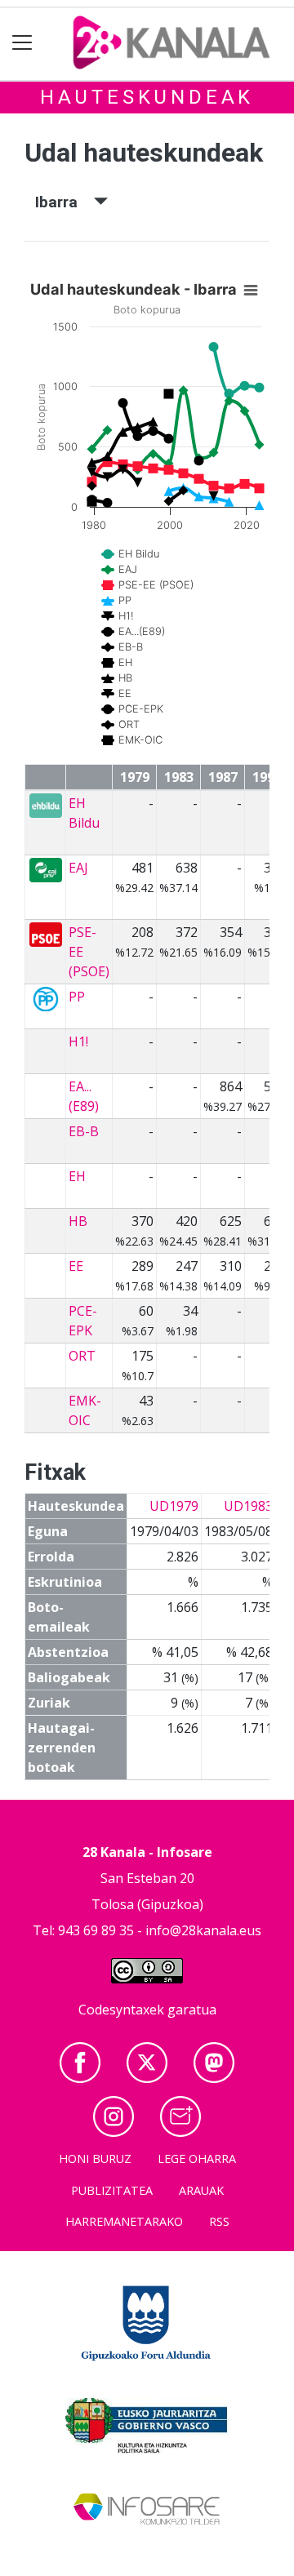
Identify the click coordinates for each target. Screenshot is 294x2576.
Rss (219, 2221)
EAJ (78, 868)
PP (77, 997)
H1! (78, 1042)
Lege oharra (197, 2159)
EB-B (84, 1131)
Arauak (201, 2190)
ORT (82, 1356)
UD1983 (248, 1506)
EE (76, 1266)
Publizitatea (112, 2190)
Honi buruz (95, 2159)
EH (77, 1176)
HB (78, 1221)
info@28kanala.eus (203, 1930)
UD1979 (174, 1506)
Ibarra (65, 202)
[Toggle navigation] (22, 43)
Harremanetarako (124, 2221)
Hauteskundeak (147, 97)
